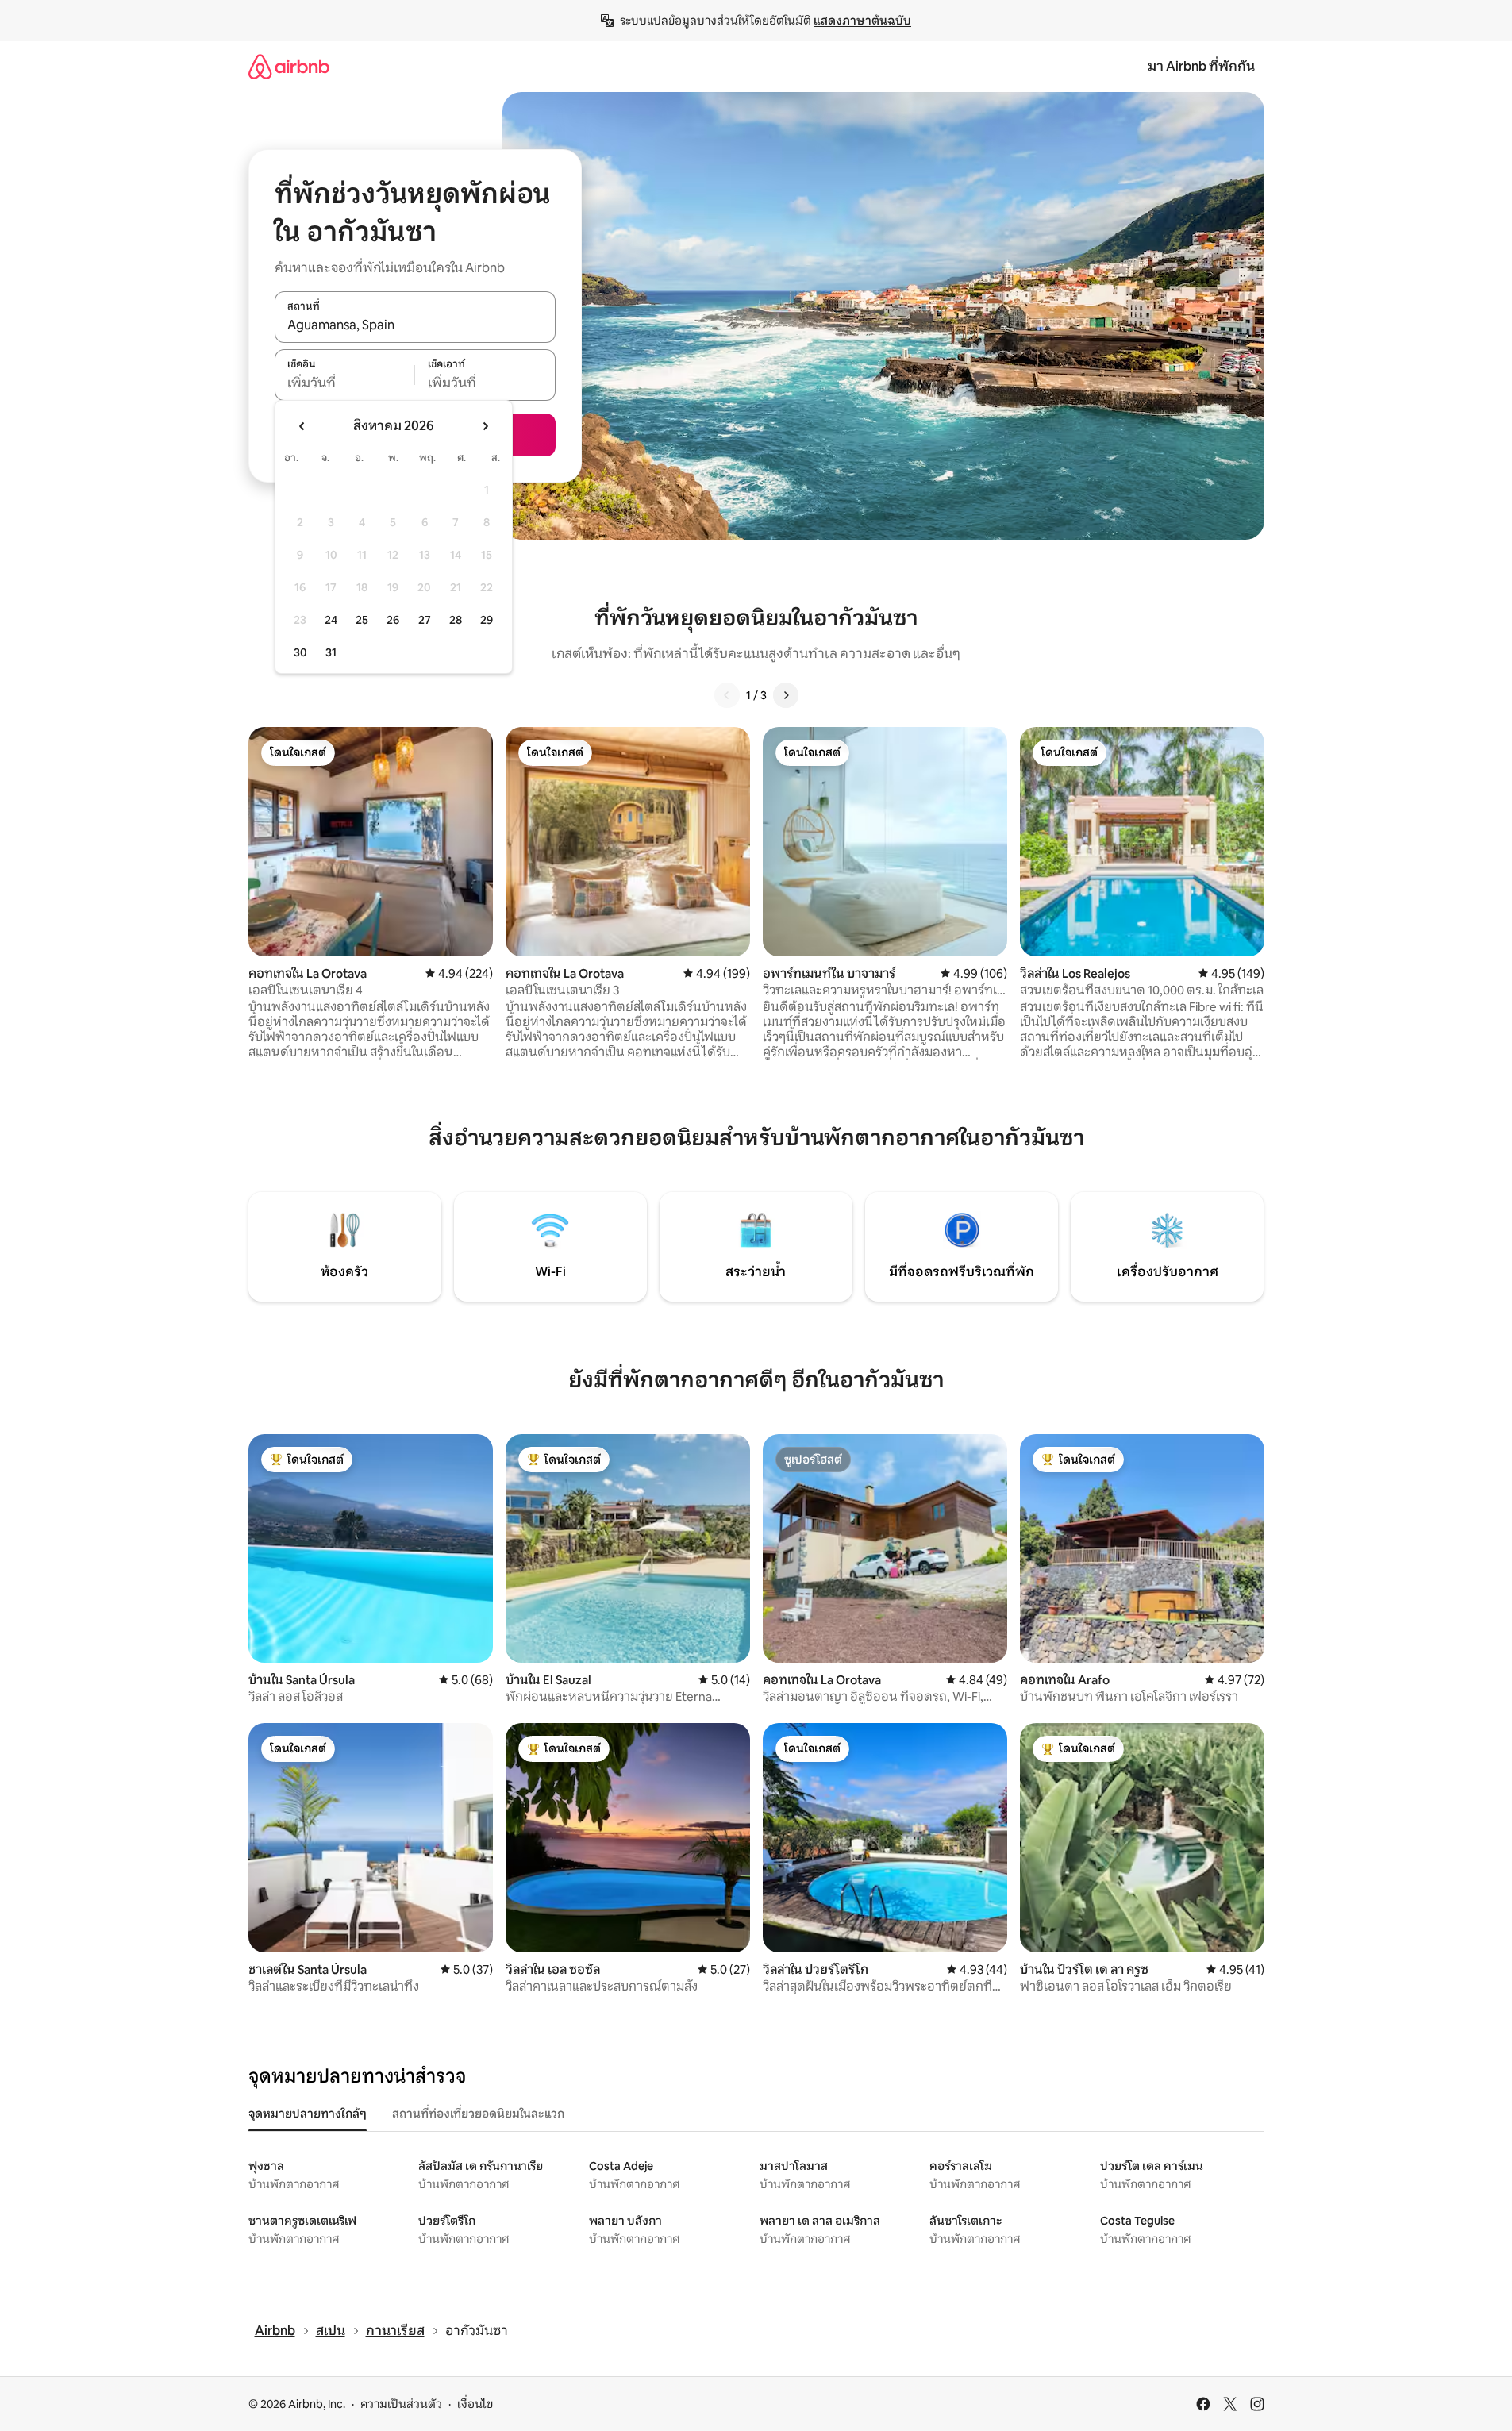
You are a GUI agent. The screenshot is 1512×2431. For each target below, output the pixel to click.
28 (456, 620)
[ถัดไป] (786, 695)
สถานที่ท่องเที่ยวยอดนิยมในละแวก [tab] (478, 2114)
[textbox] (345, 383)
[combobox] (415, 325)
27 (425, 620)
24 (331, 620)
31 (331, 652)
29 (487, 620)
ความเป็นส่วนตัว (401, 2404)
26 (393, 620)
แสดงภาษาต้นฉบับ (862, 21)
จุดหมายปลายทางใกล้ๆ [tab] (308, 2114)
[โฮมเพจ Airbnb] (289, 66)
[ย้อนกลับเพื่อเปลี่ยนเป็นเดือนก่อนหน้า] (302, 426)
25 (362, 620)
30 (300, 652)
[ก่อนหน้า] (727, 695)
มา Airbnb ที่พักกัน (1201, 66)
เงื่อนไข (475, 2404)
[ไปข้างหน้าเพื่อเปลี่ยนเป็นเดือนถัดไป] (485, 426)
